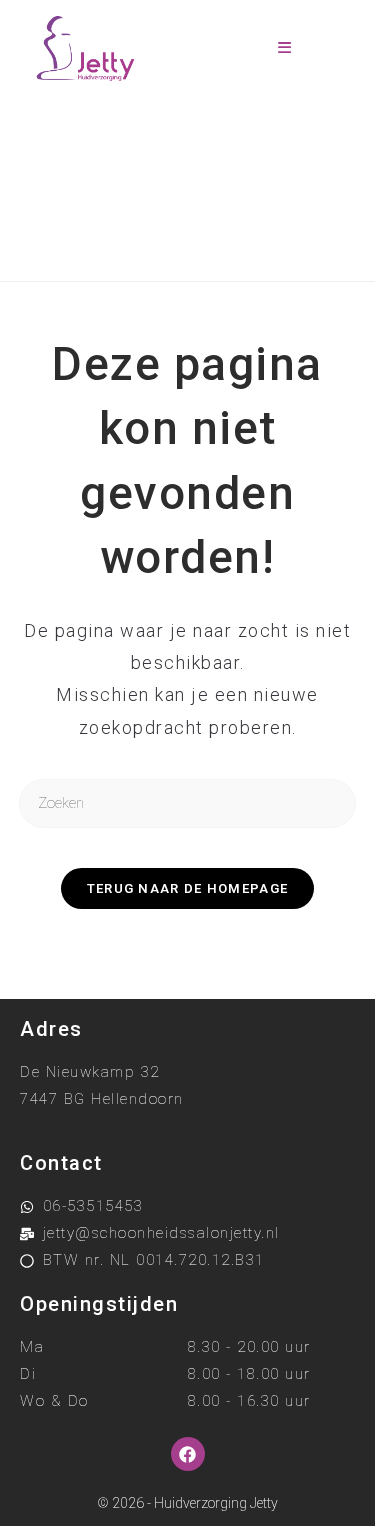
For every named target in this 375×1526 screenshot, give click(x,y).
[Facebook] (188, 1454)
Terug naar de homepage (188, 888)
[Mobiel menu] (285, 48)
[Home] (106, 230)
